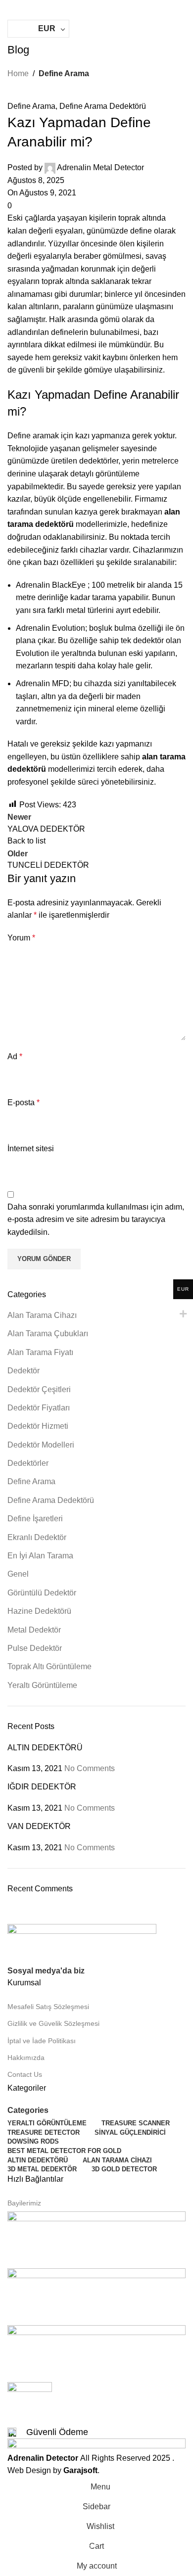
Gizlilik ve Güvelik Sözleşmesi (53, 2023)
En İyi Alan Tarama (40, 1556)
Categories (28, 2110)
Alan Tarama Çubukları (48, 1334)
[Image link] (82, 1944)
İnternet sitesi (31, 1148)
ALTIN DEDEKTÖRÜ (45, 1748)
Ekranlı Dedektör (37, 1537)
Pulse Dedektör (35, 1648)
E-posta (24, 1102)
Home (18, 73)
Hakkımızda (26, 2058)
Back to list (26, 841)
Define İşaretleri (35, 1519)
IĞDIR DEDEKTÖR (42, 1787)
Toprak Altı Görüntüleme (49, 1666)
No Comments (90, 1768)
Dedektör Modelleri (41, 1445)
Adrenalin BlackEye (52, 585)
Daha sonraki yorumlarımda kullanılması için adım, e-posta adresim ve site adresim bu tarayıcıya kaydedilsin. (96, 1219)
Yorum (21, 938)
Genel (18, 1574)
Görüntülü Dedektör (42, 1593)
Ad (15, 1056)
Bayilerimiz (24, 2203)
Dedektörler (28, 1463)
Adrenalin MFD (43, 683)
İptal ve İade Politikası (42, 2041)
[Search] (182, 31)
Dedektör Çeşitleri (39, 1389)
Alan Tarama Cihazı (42, 1315)
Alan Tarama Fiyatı (40, 1352)
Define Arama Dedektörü (103, 106)
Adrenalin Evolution (50, 628)
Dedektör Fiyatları (39, 1408)
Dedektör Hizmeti (38, 1426)
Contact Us (25, 2074)
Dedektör (24, 1371)
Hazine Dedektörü (39, 1611)
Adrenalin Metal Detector (100, 167)
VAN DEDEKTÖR (39, 1826)
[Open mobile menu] (11, 10)
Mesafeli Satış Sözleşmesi (48, 2007)
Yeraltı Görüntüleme (42, 1685)
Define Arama (64, 73)
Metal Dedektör (34, 1630)
